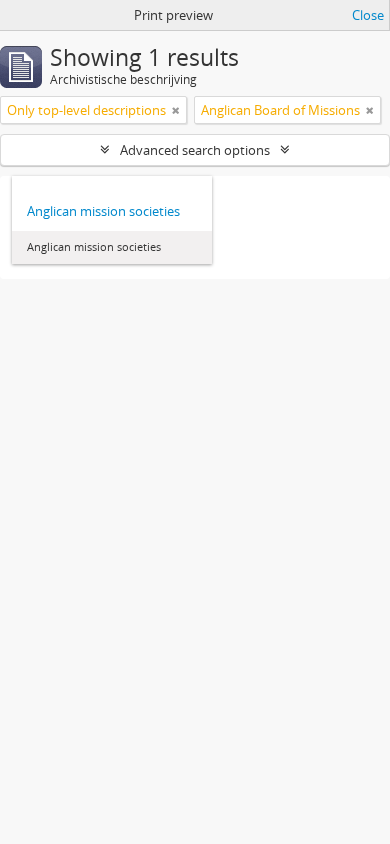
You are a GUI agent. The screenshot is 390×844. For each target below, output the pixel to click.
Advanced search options (195, 150)
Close (368, 15)
